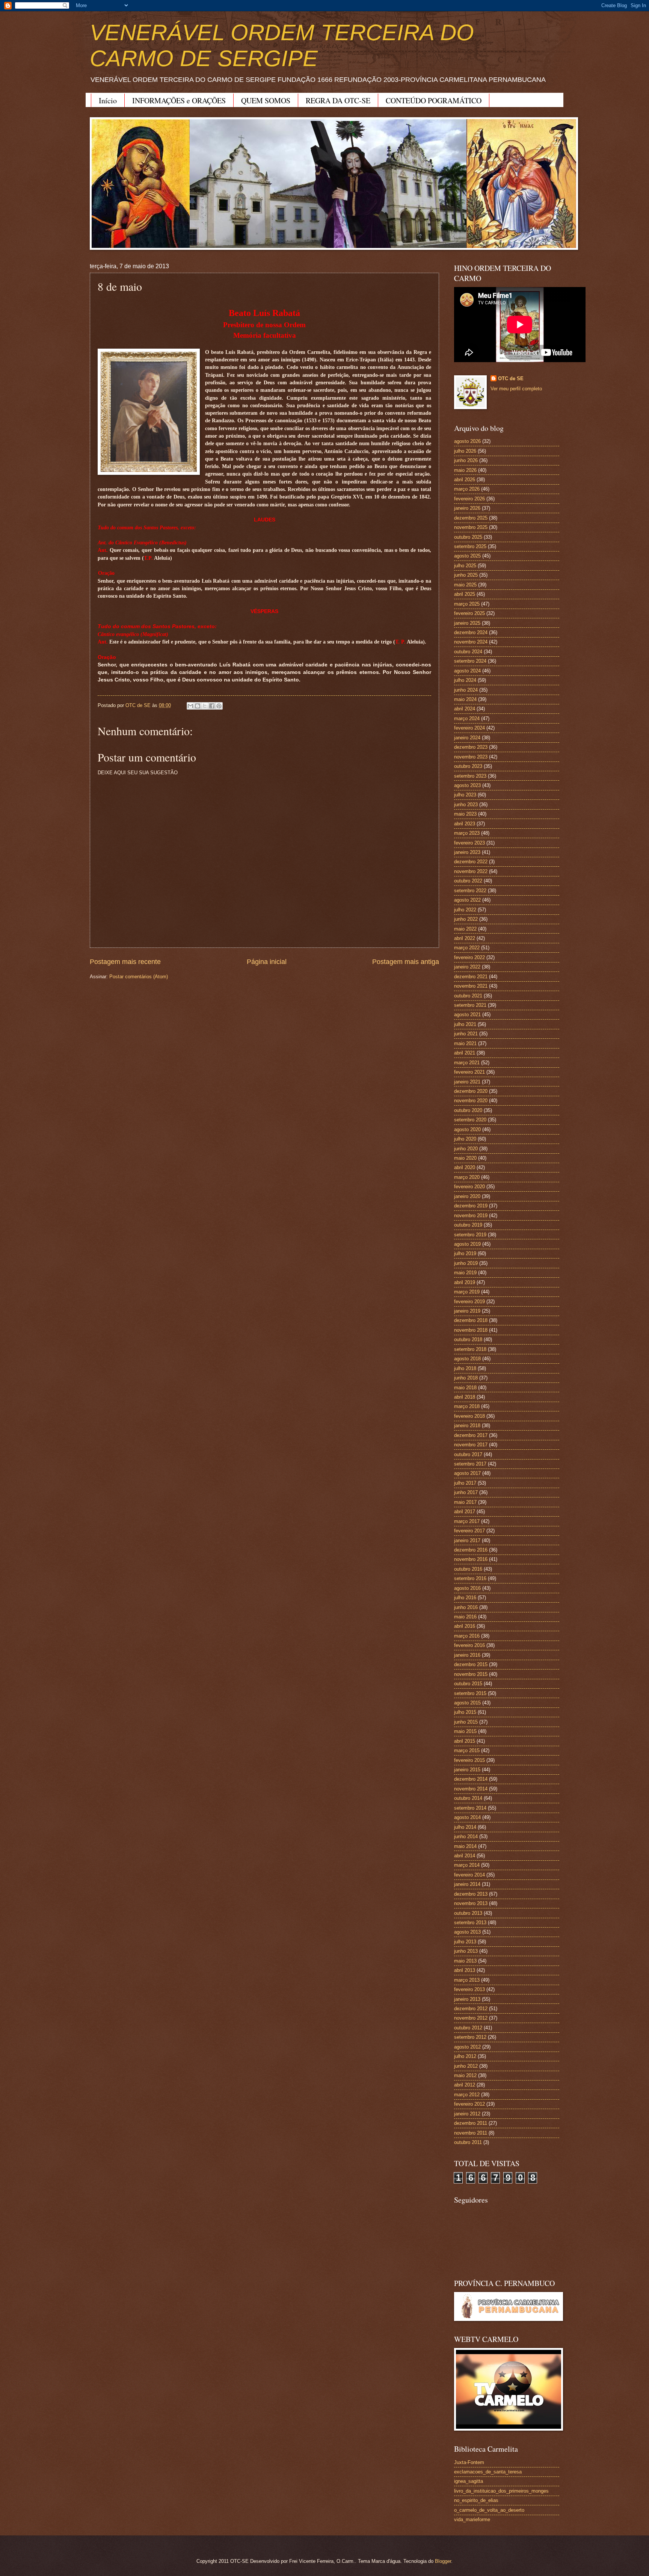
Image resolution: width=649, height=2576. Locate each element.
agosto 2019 (467, 1244)
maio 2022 (465, 929)
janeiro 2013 (467, 1999)
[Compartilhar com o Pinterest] (219, 706)
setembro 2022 (470, 891)
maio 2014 (465, 1846)
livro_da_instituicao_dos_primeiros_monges (501, 2491)
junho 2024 (466, 690)
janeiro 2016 (467, 1655)
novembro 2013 (471, 1903)
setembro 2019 (470, 1235)
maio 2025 (465, 585)
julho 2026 (465, 451)
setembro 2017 (470, 1464)
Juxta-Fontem (469, 2462)
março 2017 (467, 1521)
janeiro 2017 (467, 1540)
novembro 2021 (471, 986)
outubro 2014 (468, 1798)
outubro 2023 (468, 766)
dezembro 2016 (471, 1550)
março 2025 (467, 604)
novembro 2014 (471, 1789)
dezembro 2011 (471, 2123)
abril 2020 (465, 1167)
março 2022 (467, 948)
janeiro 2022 (467, 967)
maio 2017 (465, 1502)
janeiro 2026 (467, 508)
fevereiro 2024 (469, 728)
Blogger (443, 2561)
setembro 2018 (470, 1349)
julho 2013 (465, 1942)
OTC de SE (511, 378)
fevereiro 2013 (469, 1989)
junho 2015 (466, 1722)
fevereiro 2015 (469, 1760)
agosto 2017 (467, 1473)
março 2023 (467, 833)
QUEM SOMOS (266, 100)
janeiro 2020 (467, 1196)
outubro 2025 (468, 537)
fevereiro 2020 (469, 1187)
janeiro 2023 (467, 852)
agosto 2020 (467, 1129)
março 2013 (467, 1980)
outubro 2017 (468, 1454)
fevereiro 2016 (469, 1645)
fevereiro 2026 (469, 499)
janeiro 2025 (467, 623)
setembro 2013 (470, 1923)
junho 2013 (466, 1951)
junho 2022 (466, 919)
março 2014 (467, 1865)
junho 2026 (466, 460)
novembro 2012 (471, 2018)
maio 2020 (465, 1158)
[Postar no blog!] (198, 706)
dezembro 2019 (471, 1206)
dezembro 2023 (471, 747)
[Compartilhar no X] (205, 706)
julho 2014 (465, 1827)
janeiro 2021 (467, 1082)
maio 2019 (465, 1273)
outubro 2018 (468, 1339)
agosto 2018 (467, 1359)
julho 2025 (465, 566)
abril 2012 (465, 2085)
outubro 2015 (468, 1684)
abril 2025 (465, 594)
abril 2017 (465, 1512)
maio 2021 (465, 1043)
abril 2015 (465, 1741)
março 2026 (467, 489)
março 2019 (467, 1292)
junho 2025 (466, 575)
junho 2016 (466, 1607)
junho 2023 (466, 805)
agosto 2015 (467, 1703)
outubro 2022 (468, 881)
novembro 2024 (471, 642)
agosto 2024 (467, 671)
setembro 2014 (470, 1808)
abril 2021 (465, 1053)
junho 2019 (466, 1263)
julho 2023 (465, 795)
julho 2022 (465, 910)
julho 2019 (465, 1253)
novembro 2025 (471, 527)
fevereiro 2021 (469, 1072)
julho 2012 (465, 2056)
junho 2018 (466, 1378)
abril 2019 (465, 1282)
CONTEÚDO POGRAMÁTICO (434, 100)
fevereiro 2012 (469, 2104)
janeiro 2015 (467, 1770)
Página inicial (267, 962)
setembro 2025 (470, 546)
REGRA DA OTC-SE (338, 100)
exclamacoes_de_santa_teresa (488, 2472)
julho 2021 (465, 1024)
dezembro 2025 (471, 518)
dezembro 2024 (471, 632)
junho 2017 (466, 1492)
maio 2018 (465, 1388)
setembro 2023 (470, 776)
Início (108, 100)
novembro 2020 (471, 1101)
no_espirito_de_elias (476, 2500)
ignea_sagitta (469, 2481)
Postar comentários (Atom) (139, 977)
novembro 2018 (471, 1330)
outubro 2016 (468, 1569)
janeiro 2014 (467, 1884)
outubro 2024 (468, 652)
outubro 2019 (468, 1225)
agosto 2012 (467, 2047)
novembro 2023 (471, 757)
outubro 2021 (468, 996)
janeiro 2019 (467, 1311)
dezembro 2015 (471, 1664)
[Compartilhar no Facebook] (212, 706)
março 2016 (467, 1636)
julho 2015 (465, 1712)
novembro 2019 (471, 1215)
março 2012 (467, 2095)
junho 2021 (466, 1034)
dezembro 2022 (471, 862)
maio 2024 (465, 699)
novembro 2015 (471, 1674)
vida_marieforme (472, 2519)
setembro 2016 (470, 1578)
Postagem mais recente (125, 962)
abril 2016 (465, 1626)
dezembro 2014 (471, 1779)
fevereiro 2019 (469, 1302)
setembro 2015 (470, 1693)
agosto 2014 (467, 1817)
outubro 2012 (468, 2028)
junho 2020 (466, 1149)
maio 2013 (465, 1961)
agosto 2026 (467, 441)
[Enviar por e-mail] (190, 706)
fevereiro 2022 (469, 957)
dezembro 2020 (471, 1091)
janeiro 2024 (467, 738)
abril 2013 (465, 1970)
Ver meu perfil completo (516, 389)
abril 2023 (465, 824)
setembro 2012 (470, 2037)
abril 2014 (465, 1856)
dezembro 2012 (471, 2009)
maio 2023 (465, 814)
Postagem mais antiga (406, 962)
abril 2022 (465, 938)
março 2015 (467, 1750)
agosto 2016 (467, 1588)
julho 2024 (465, 680)
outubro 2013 (468, 1913)
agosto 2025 (467, 556)
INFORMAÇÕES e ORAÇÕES (179, 100)
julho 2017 (465, 1483)
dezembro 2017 (471, 1435)
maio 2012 (465, 2075)
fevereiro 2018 (469, 1416)
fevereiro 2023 (469, 843)
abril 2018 (465, 1397)
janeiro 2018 (467, 1425)
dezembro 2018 (471, 1320)
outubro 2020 (468, 1110)
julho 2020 (465, 1139)
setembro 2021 (470, 1005)
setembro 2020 (470, 1120)
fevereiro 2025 (469, 613)
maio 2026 (465, 470)
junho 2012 (466, 2066)
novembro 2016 (471, 1559)
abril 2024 (465, 709)
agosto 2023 (467, 785)
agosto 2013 (467, 1932)
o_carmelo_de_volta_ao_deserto (489, 2510)
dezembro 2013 (471, 1894)
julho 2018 (465, 1368)
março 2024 (467, 718)
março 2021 (467, 1063)
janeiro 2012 (467, 2114)
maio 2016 (465, 1617)
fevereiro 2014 (469, 1875)
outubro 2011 (468, 2142)
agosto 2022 (467, 900)
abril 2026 (465, 480)
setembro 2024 (470, 661)
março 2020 (467, 1177)
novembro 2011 (471, 2133)
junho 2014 (466, 1836)
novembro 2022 (471, 871)
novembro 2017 (471, 1445)
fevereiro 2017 (469, 1531)
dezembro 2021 (471, 977)
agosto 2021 (467, 1015)
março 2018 (467, 1406)
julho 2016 (465, 1598)
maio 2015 (465, 1731)
